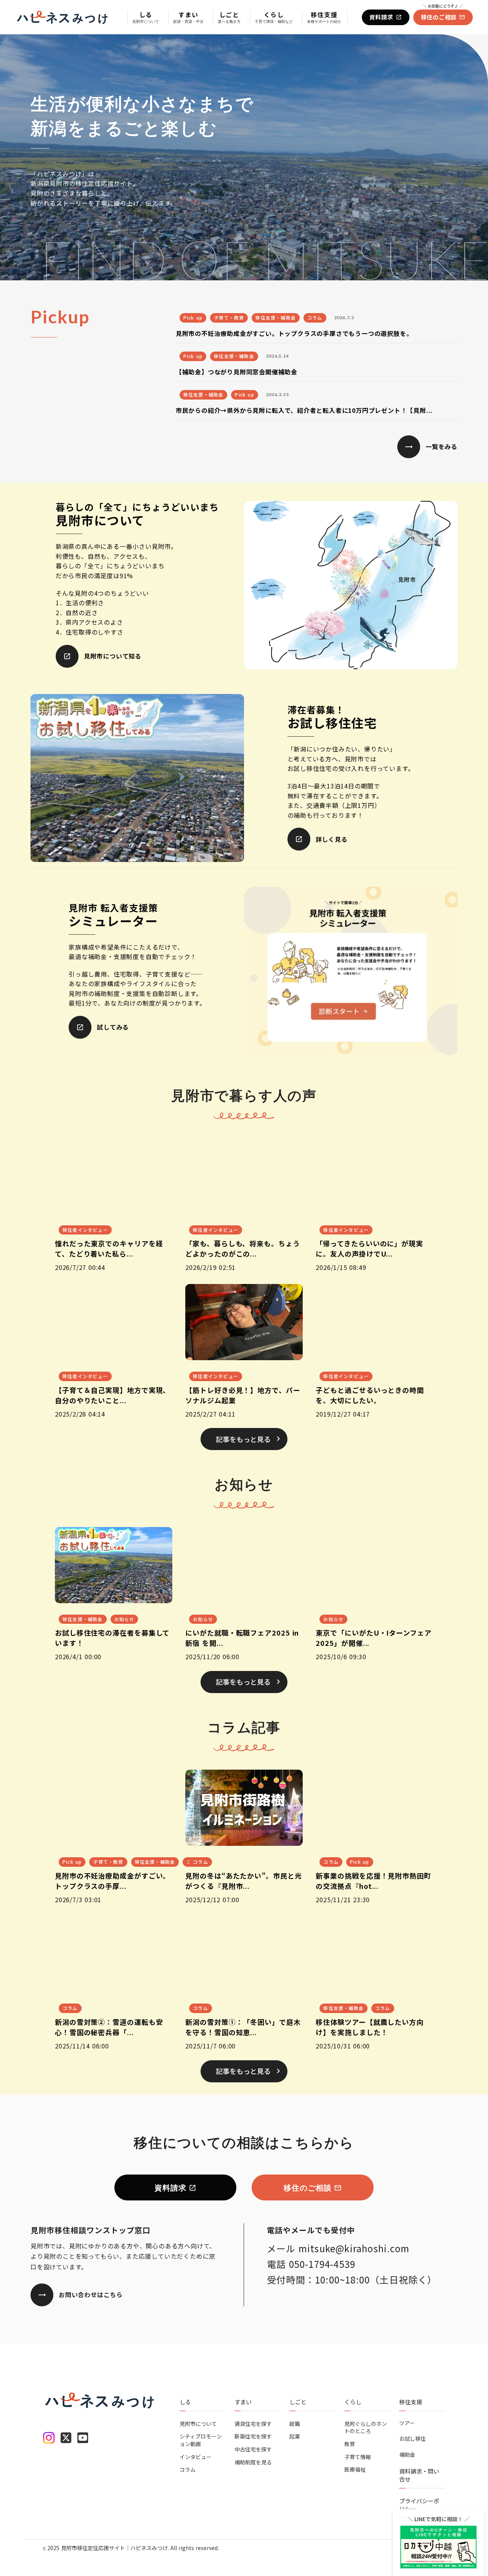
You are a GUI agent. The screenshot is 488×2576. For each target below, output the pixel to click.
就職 (295, 2424)
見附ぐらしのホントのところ (366, 2428)
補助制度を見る (253, 2462)
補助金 (407, 2455)
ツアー (407, 2423)
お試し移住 (413, 2439)
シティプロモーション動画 (201, 2440)
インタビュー (196, 2457)
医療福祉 (355, 2470)
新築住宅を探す (253, 2436)
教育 (350, 2444)
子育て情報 (358, 2457)
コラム (188, 2470)
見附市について (198, 2424)
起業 (295, 2436)
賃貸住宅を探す (253, 2424)
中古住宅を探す (253, 2449)
